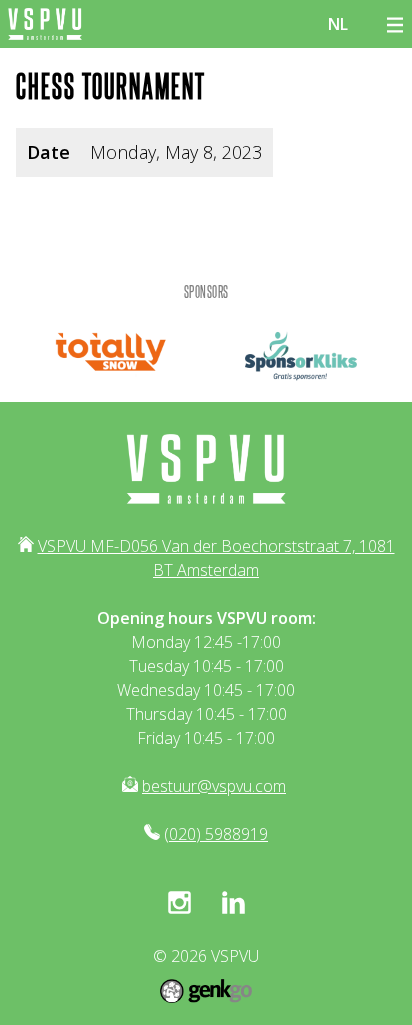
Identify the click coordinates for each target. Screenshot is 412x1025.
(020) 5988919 (216, 834)
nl (338, 24)
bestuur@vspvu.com (214, 786)
